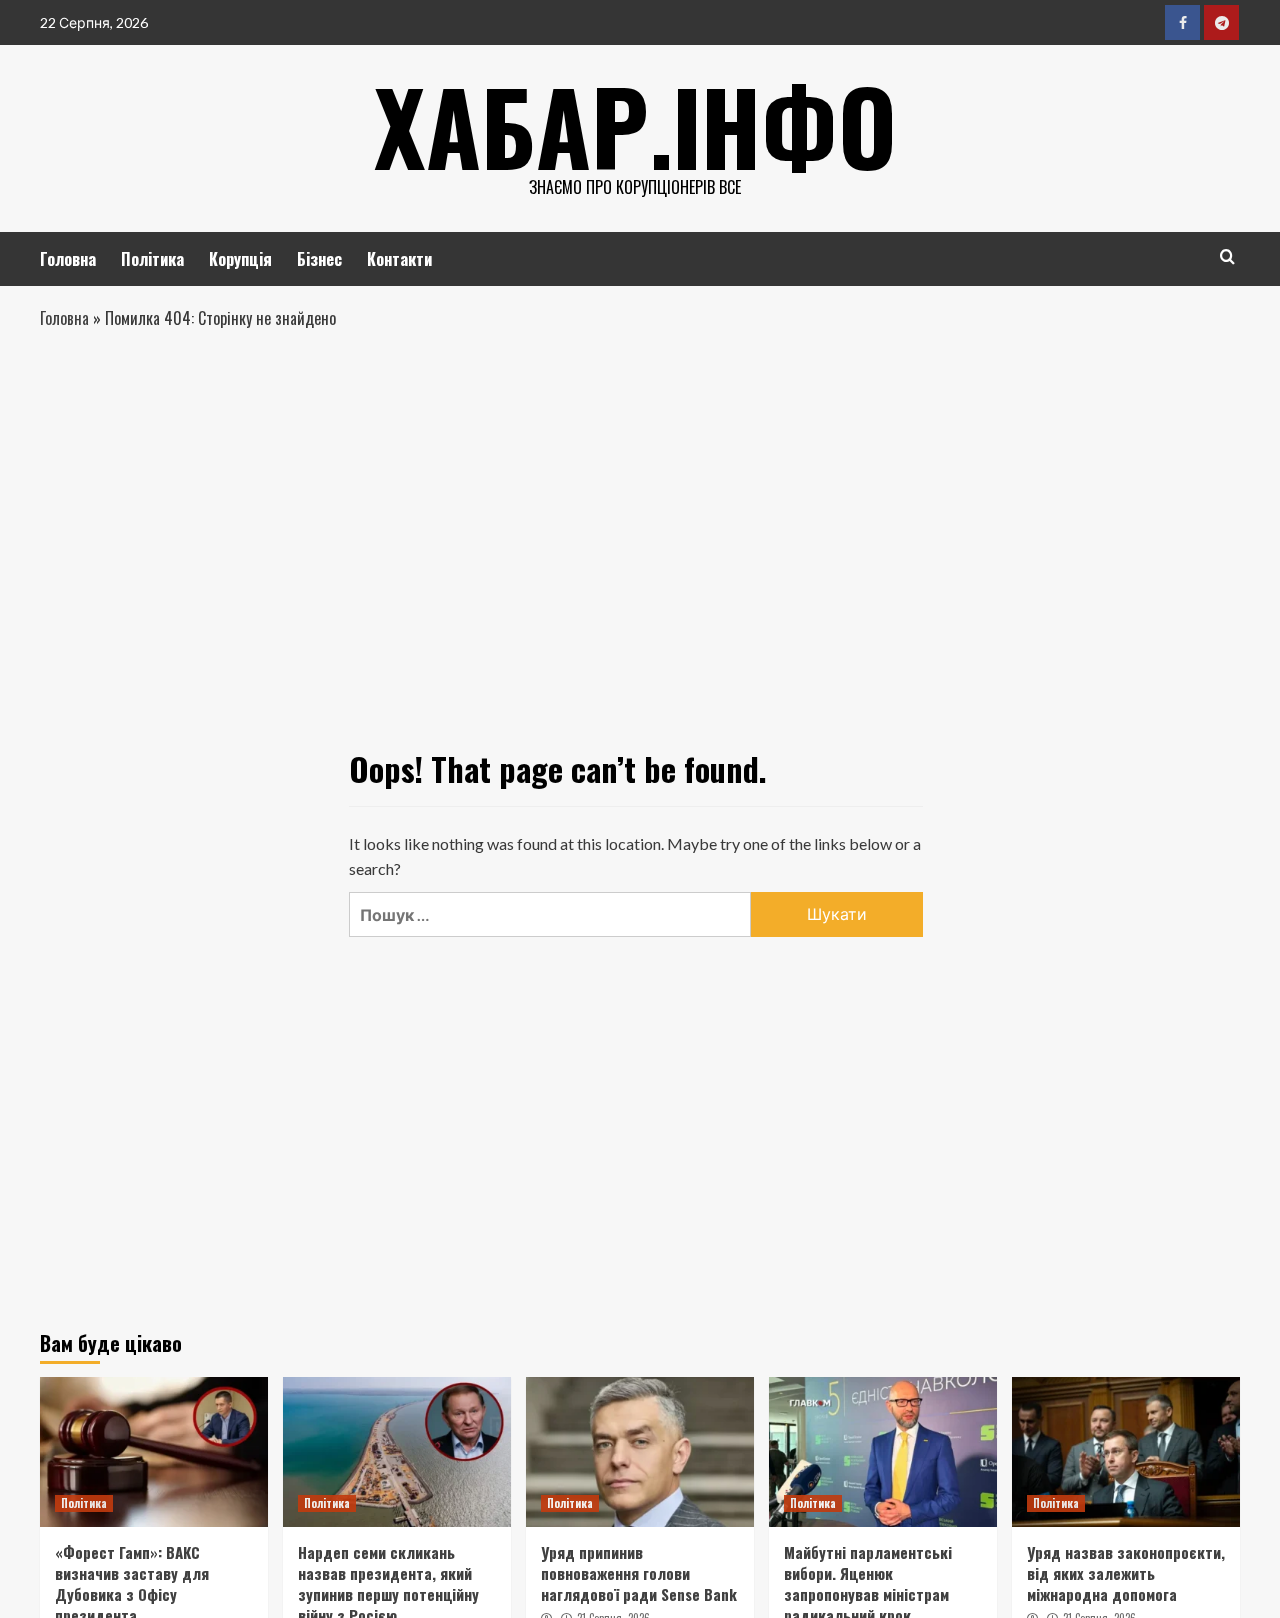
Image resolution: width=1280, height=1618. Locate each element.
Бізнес (319, 259)
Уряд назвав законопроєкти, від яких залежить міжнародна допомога (1126, 1573)
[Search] (1227, 256)
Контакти (399, 259)
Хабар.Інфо (635, 125)
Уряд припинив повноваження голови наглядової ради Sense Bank (639, 1573)
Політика (152, 259)
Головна (68, 259)
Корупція (240, 259)
